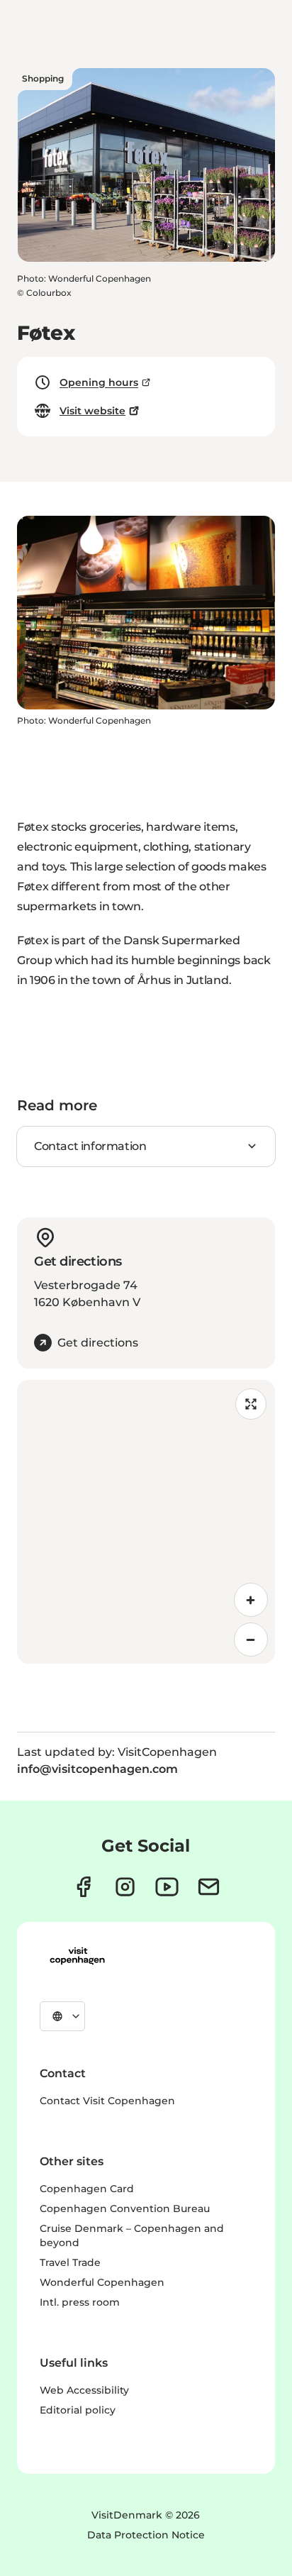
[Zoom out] (251, 1640)
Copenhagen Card (87, 2189)
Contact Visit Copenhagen (107, 2101)
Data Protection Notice (146, 2535)
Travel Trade (70, 2262)
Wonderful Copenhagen (102, 2282)
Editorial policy (78, 2410)
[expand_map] (251, 1404)
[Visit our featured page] (167, 1887)
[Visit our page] (125, 1887)
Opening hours (99, 382)
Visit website (92, 411)
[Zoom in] (251, 1600)
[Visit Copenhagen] (77, 1956)
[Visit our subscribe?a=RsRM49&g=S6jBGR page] (209, 1887)
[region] (146, 1522)
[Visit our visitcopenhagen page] (83, 1887)
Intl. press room (80, 2302)
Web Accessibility (84, 2390)
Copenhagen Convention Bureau (125, 2209)
